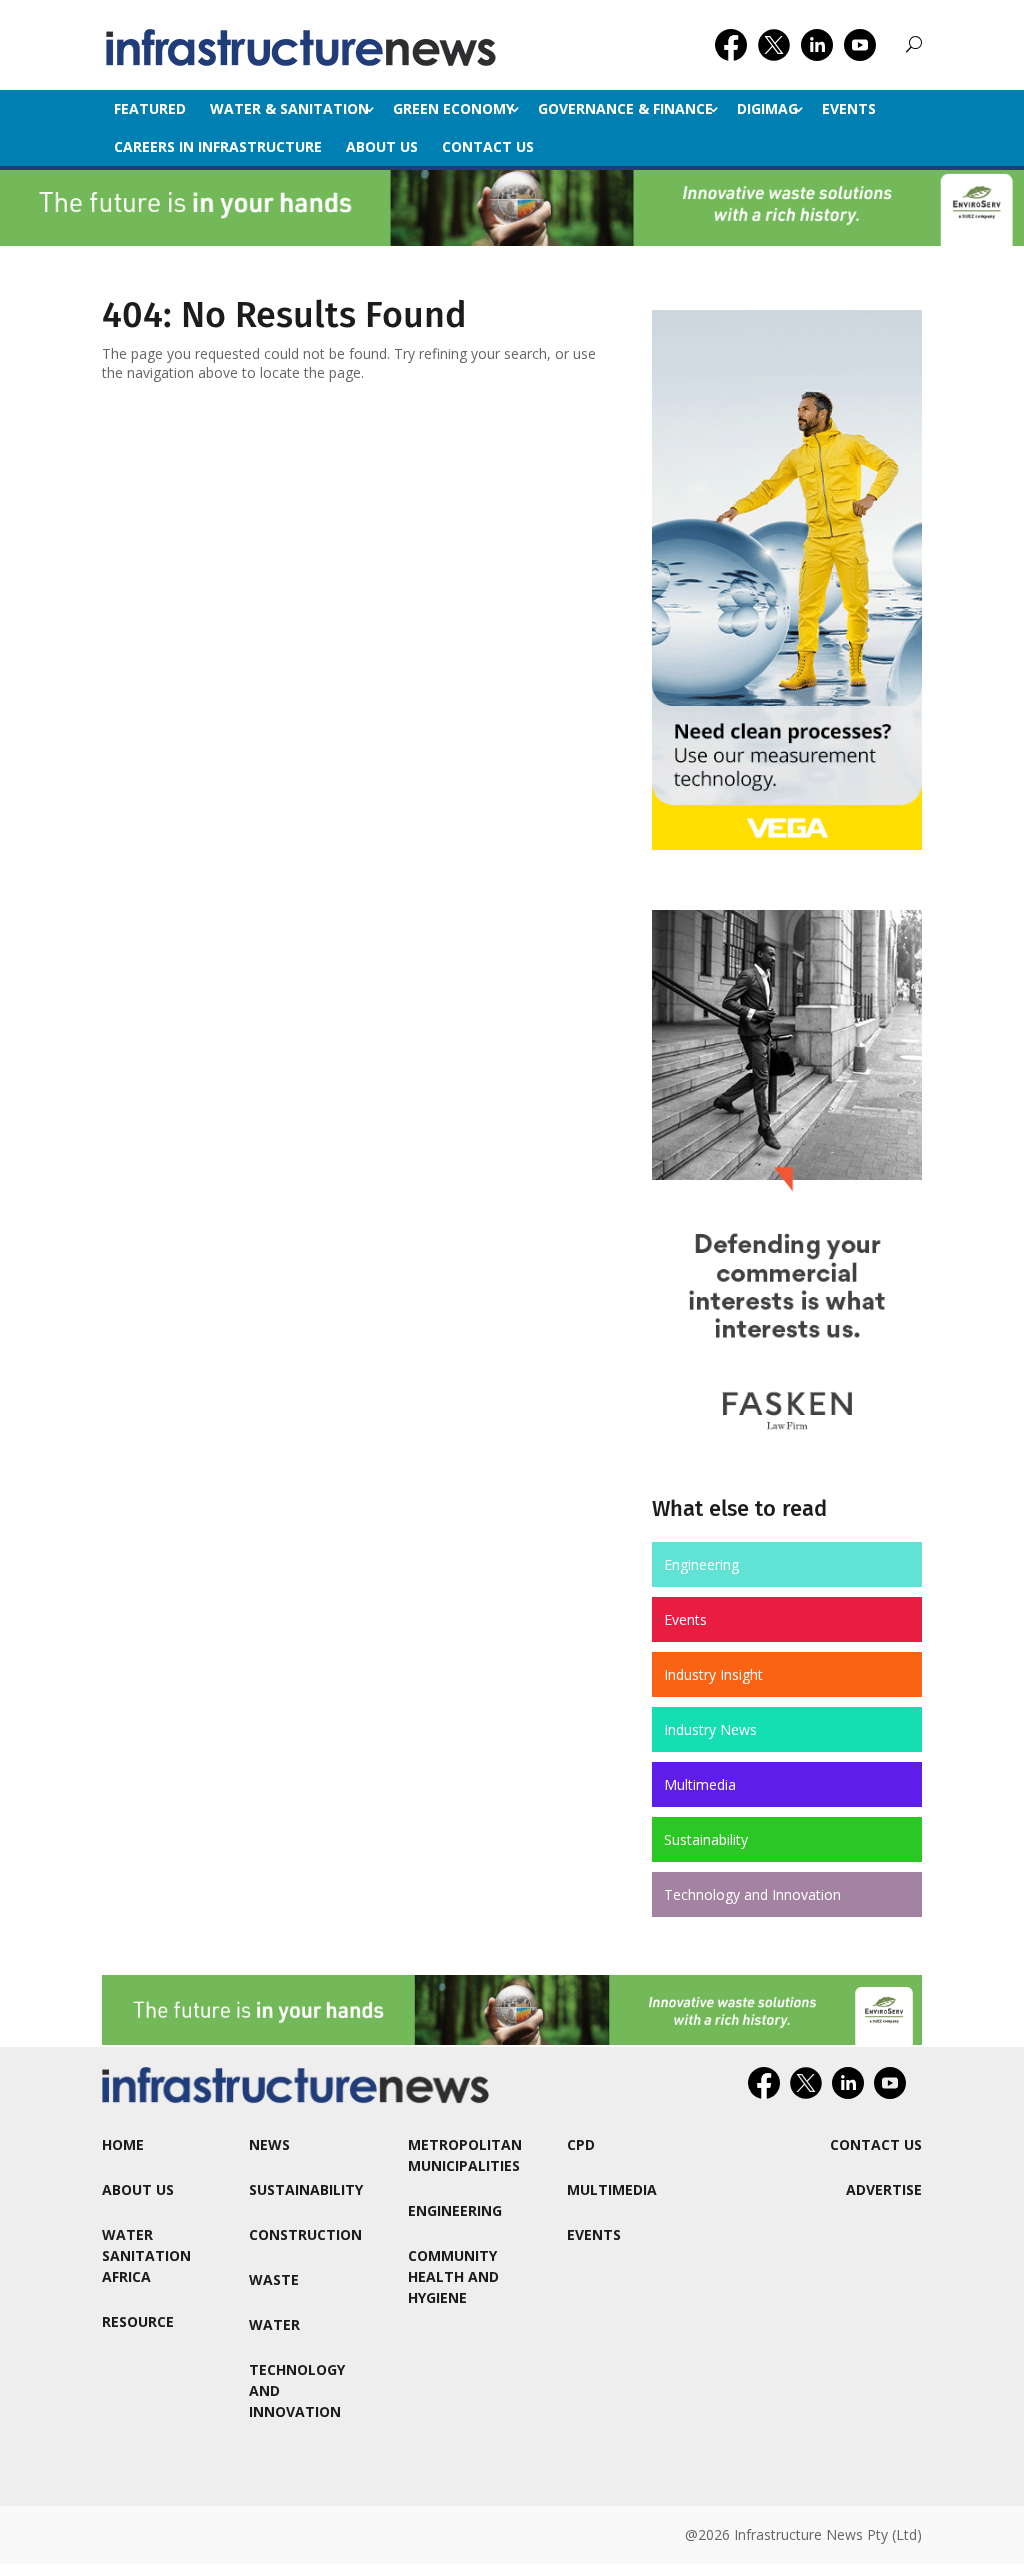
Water (274, 2324)
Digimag (767, 108)
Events (849, 108)
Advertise (884, 2189)
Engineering (701, 1564)
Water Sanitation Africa (146, 2255)
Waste (274, 2279)
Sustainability (706, 1839)
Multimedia (700, 1784)
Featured (150, 108)
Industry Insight (713, 1674)
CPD (581, 2144)
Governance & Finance (625, 108)
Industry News (710, 1729)
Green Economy (453, 108)
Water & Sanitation (289, 108)
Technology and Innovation (752, 1894)
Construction (305, 2234)
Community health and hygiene (453, 2276)
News (269, 2144)
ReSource (138, 2321)
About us (382, 146)
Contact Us (488, 146)
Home (123, 2144)
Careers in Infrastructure (218, 146)
